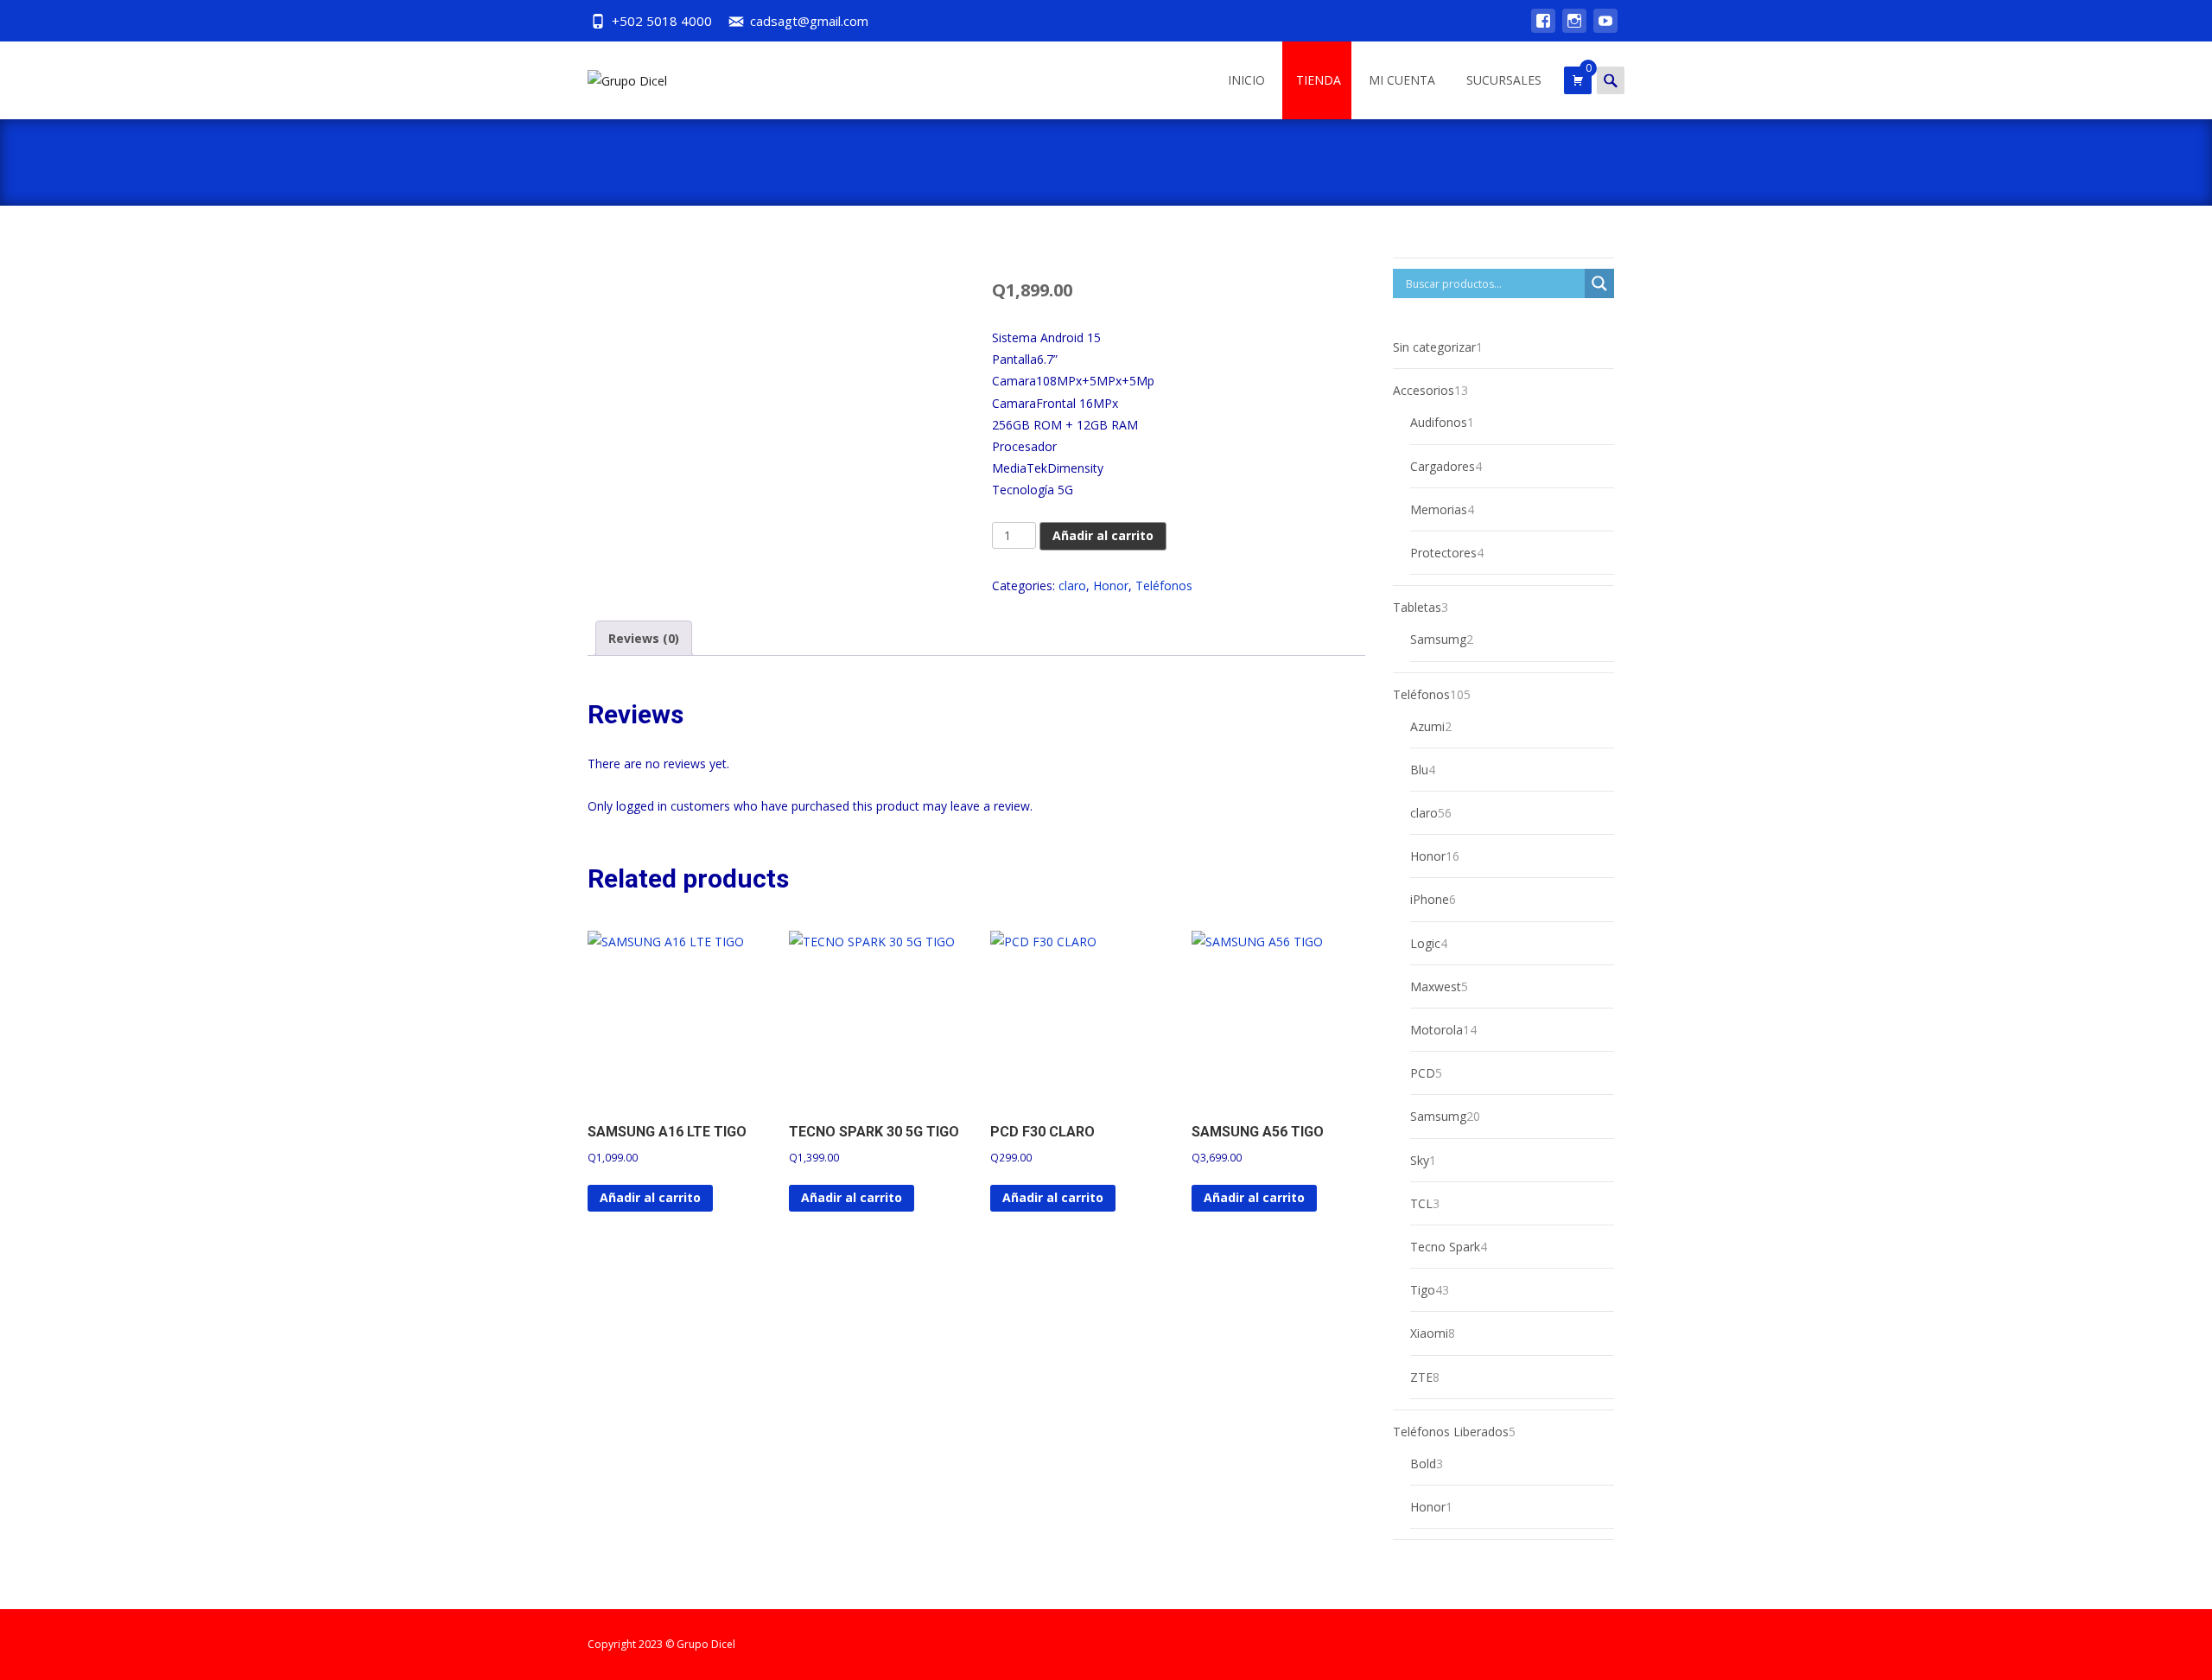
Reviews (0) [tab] (644, 638)
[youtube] (1605, 29)
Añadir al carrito (1103, 535)
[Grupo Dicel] (613, 76)
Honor (1111, 585)
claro (1072, 585)
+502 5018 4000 (662, 21)
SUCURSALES (1504, 80)
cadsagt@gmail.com (809, 21)
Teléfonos (1164, 585)
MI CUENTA (1402, 80)
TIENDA (1319, 80)
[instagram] (1574, 29)
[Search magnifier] (1599, 283)
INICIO (1246, 80)
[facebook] (1543, 29)
